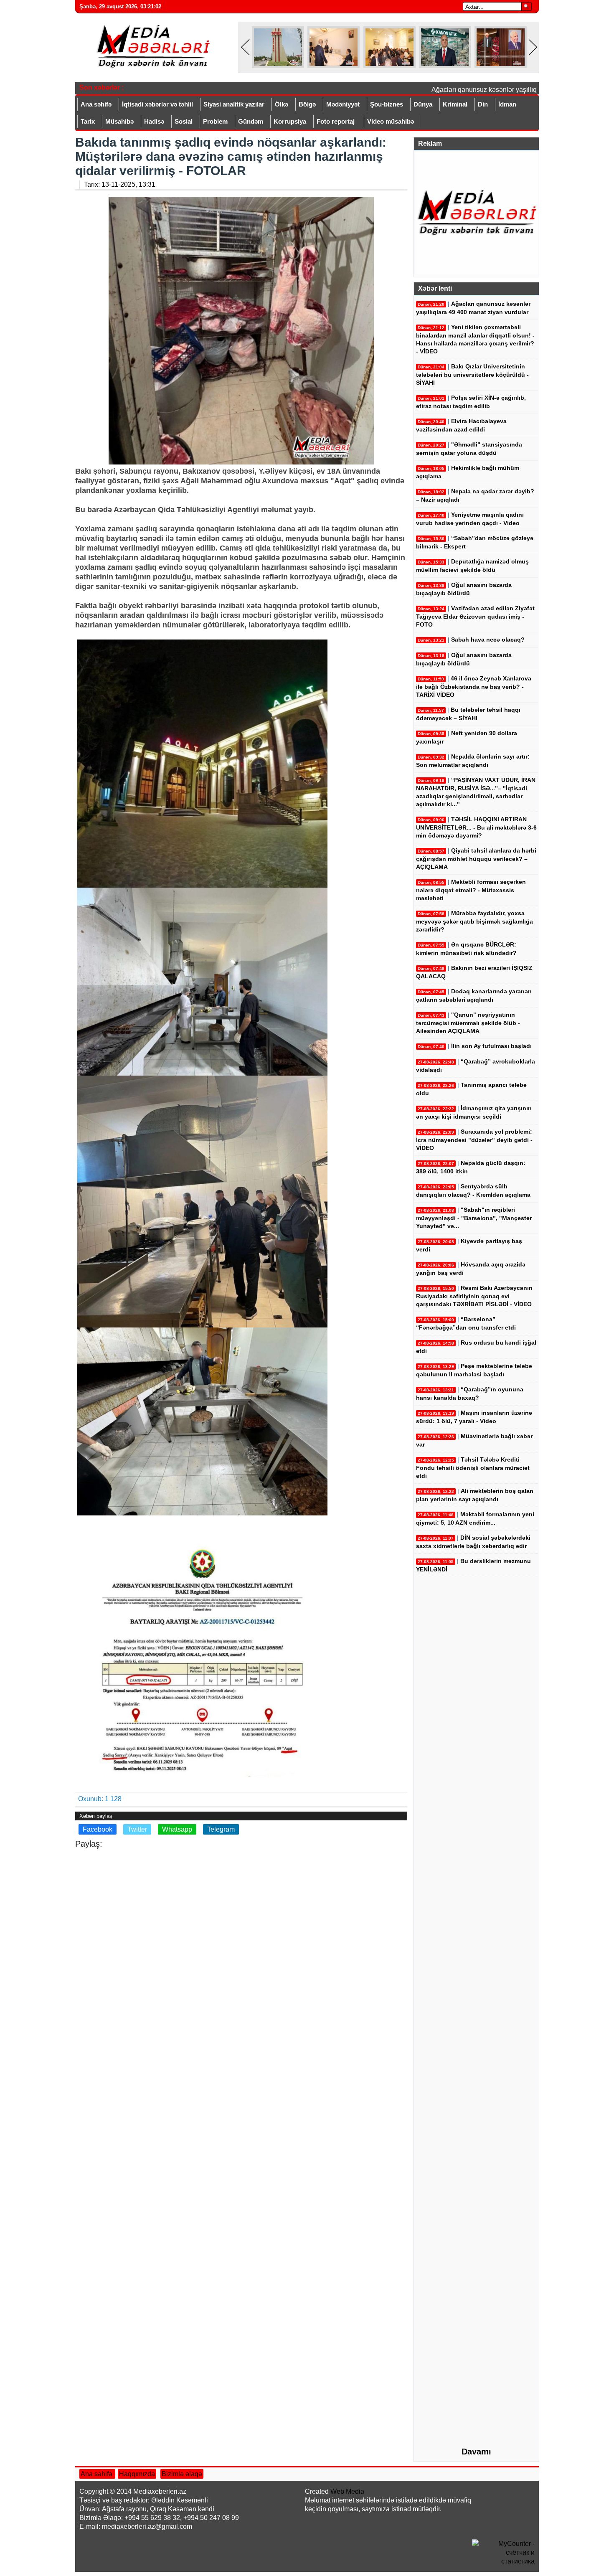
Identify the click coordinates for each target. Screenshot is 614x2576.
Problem (215, 121)
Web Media (347, 2491)
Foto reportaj (336, 121)
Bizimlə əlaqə (182, 2474)
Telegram (221, 1829)
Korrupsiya (290, 121)
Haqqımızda (137, 2474)
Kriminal (455, 104)
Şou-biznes (387, 104)
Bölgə (307, 104)
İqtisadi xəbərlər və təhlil (157, 104)
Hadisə (154, 121)
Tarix (88, 121)
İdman (507, 104)
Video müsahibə (391, 121)
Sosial (184, 121)
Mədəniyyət (343, 104)
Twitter (137, 1829)
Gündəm (251, 121)
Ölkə (282, 104)
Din (483, 104)
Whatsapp (177, 1829)
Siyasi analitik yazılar (234, 104)
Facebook (98, 1829)
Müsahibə (119, 121)
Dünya (423, 104)
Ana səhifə (96, 104)
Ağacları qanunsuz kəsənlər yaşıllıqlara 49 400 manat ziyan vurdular (507, 90)
